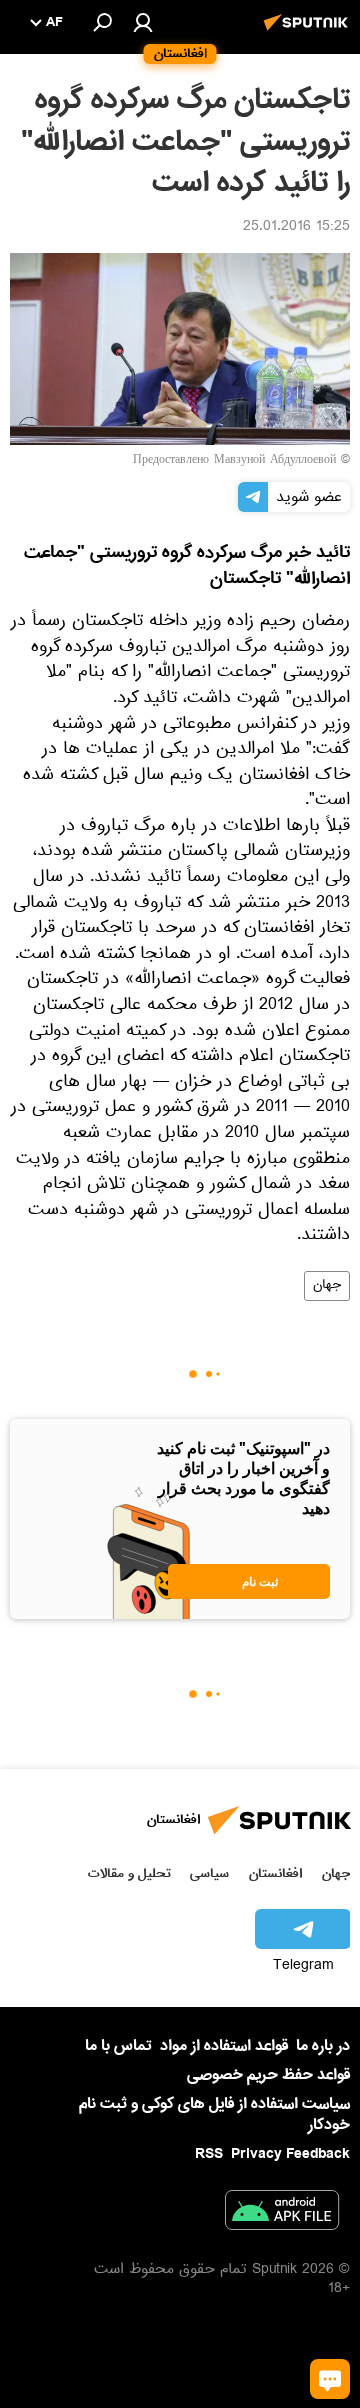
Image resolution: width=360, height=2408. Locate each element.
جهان (327, 1286)
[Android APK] (282, 2214)
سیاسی (209, 1873)
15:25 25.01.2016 (296, 228)
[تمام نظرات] (330, 2379)
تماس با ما (118, 2046)
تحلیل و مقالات (129, 1873)
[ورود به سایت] (143, 22)
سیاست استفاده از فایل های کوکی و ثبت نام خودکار (214, 2114)
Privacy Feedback (290, 2154)
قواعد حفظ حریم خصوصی (268, 2075)
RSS (209, 2154)
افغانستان (275, 1873)
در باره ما (323, 2046)
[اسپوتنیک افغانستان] (309, 33)
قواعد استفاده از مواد (224, 2046)
